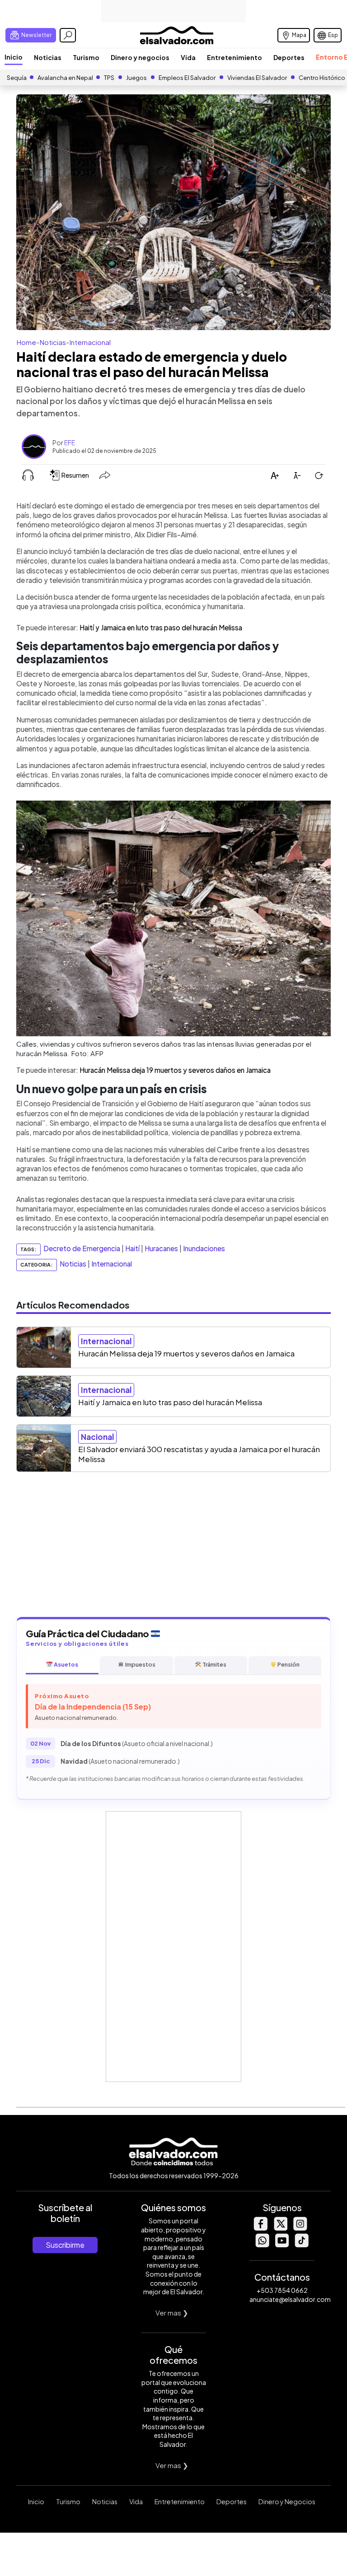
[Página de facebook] (260, 2228)
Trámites (214, 1664)
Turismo (86, 57)
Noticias (48, 57)
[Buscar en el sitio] (68, 35)
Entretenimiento (234, 57)
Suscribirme (65, 2245)
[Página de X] (280, 2228)
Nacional (97, 1437)
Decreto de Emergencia (82, 1248)
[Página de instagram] (300, 2228)
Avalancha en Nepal (65, 78)
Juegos (136, 78)
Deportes (289, 57)
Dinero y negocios (140, 57)
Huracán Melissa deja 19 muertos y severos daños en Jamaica (175, 1070)
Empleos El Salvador (187, 78)
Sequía (17, 78)
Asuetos (66, 1664)
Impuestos (140, 1664)
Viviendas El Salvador (257, 78)
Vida (188, 57)
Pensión (288, 1664)
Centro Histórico (322, 78)
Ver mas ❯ (172, 2313)
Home (26, 342)
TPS (109, 78)
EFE (70, 443)
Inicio (14, 57)
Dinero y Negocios (287, 2501)
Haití (132, 1248)
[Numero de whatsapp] (262, 2245)
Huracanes (161, 1248)
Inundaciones (204, 1248)
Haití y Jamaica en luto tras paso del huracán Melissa (161, 627)
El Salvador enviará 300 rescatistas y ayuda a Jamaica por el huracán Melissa (199, 1454)
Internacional (90, 342)
